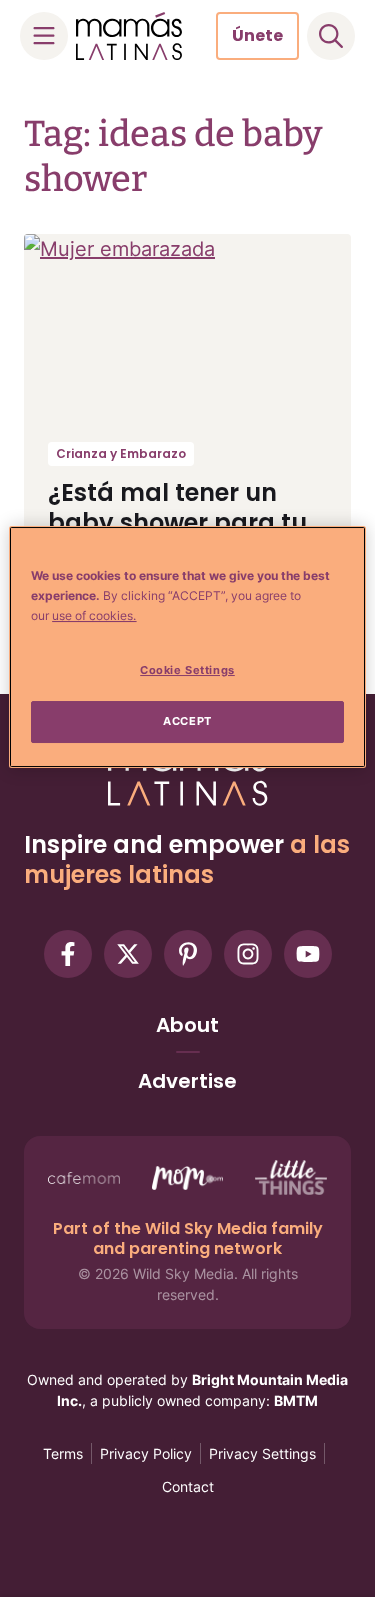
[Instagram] (248, 954)
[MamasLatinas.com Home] (129, 36)
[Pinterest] (188, 954)
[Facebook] (68, 954)
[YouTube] (308, 954)
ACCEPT (187, 721)
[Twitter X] (128, 954)
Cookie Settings (187, 670)
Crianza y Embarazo (121, 453)
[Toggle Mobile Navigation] (44, 36)
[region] (187, 647)
